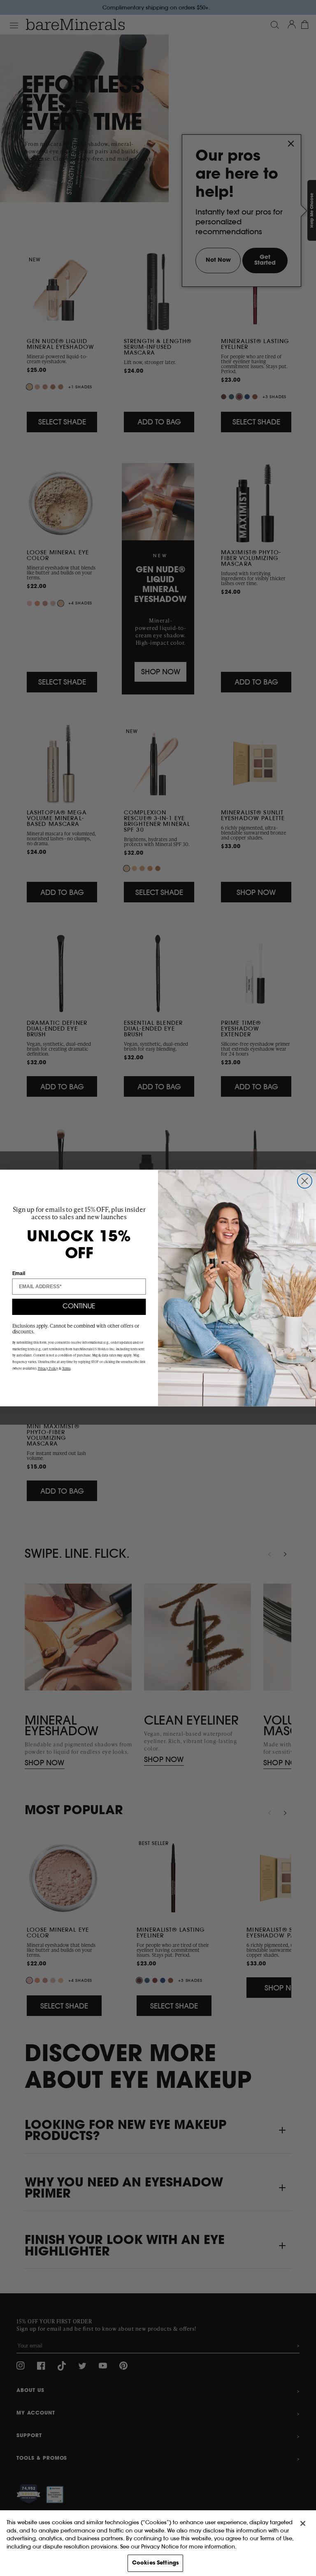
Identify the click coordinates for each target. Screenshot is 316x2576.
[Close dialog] (305, 1181)
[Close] (303, 2523)
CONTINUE (79, 1307)
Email (19, 1273)
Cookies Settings (155, 2563)
